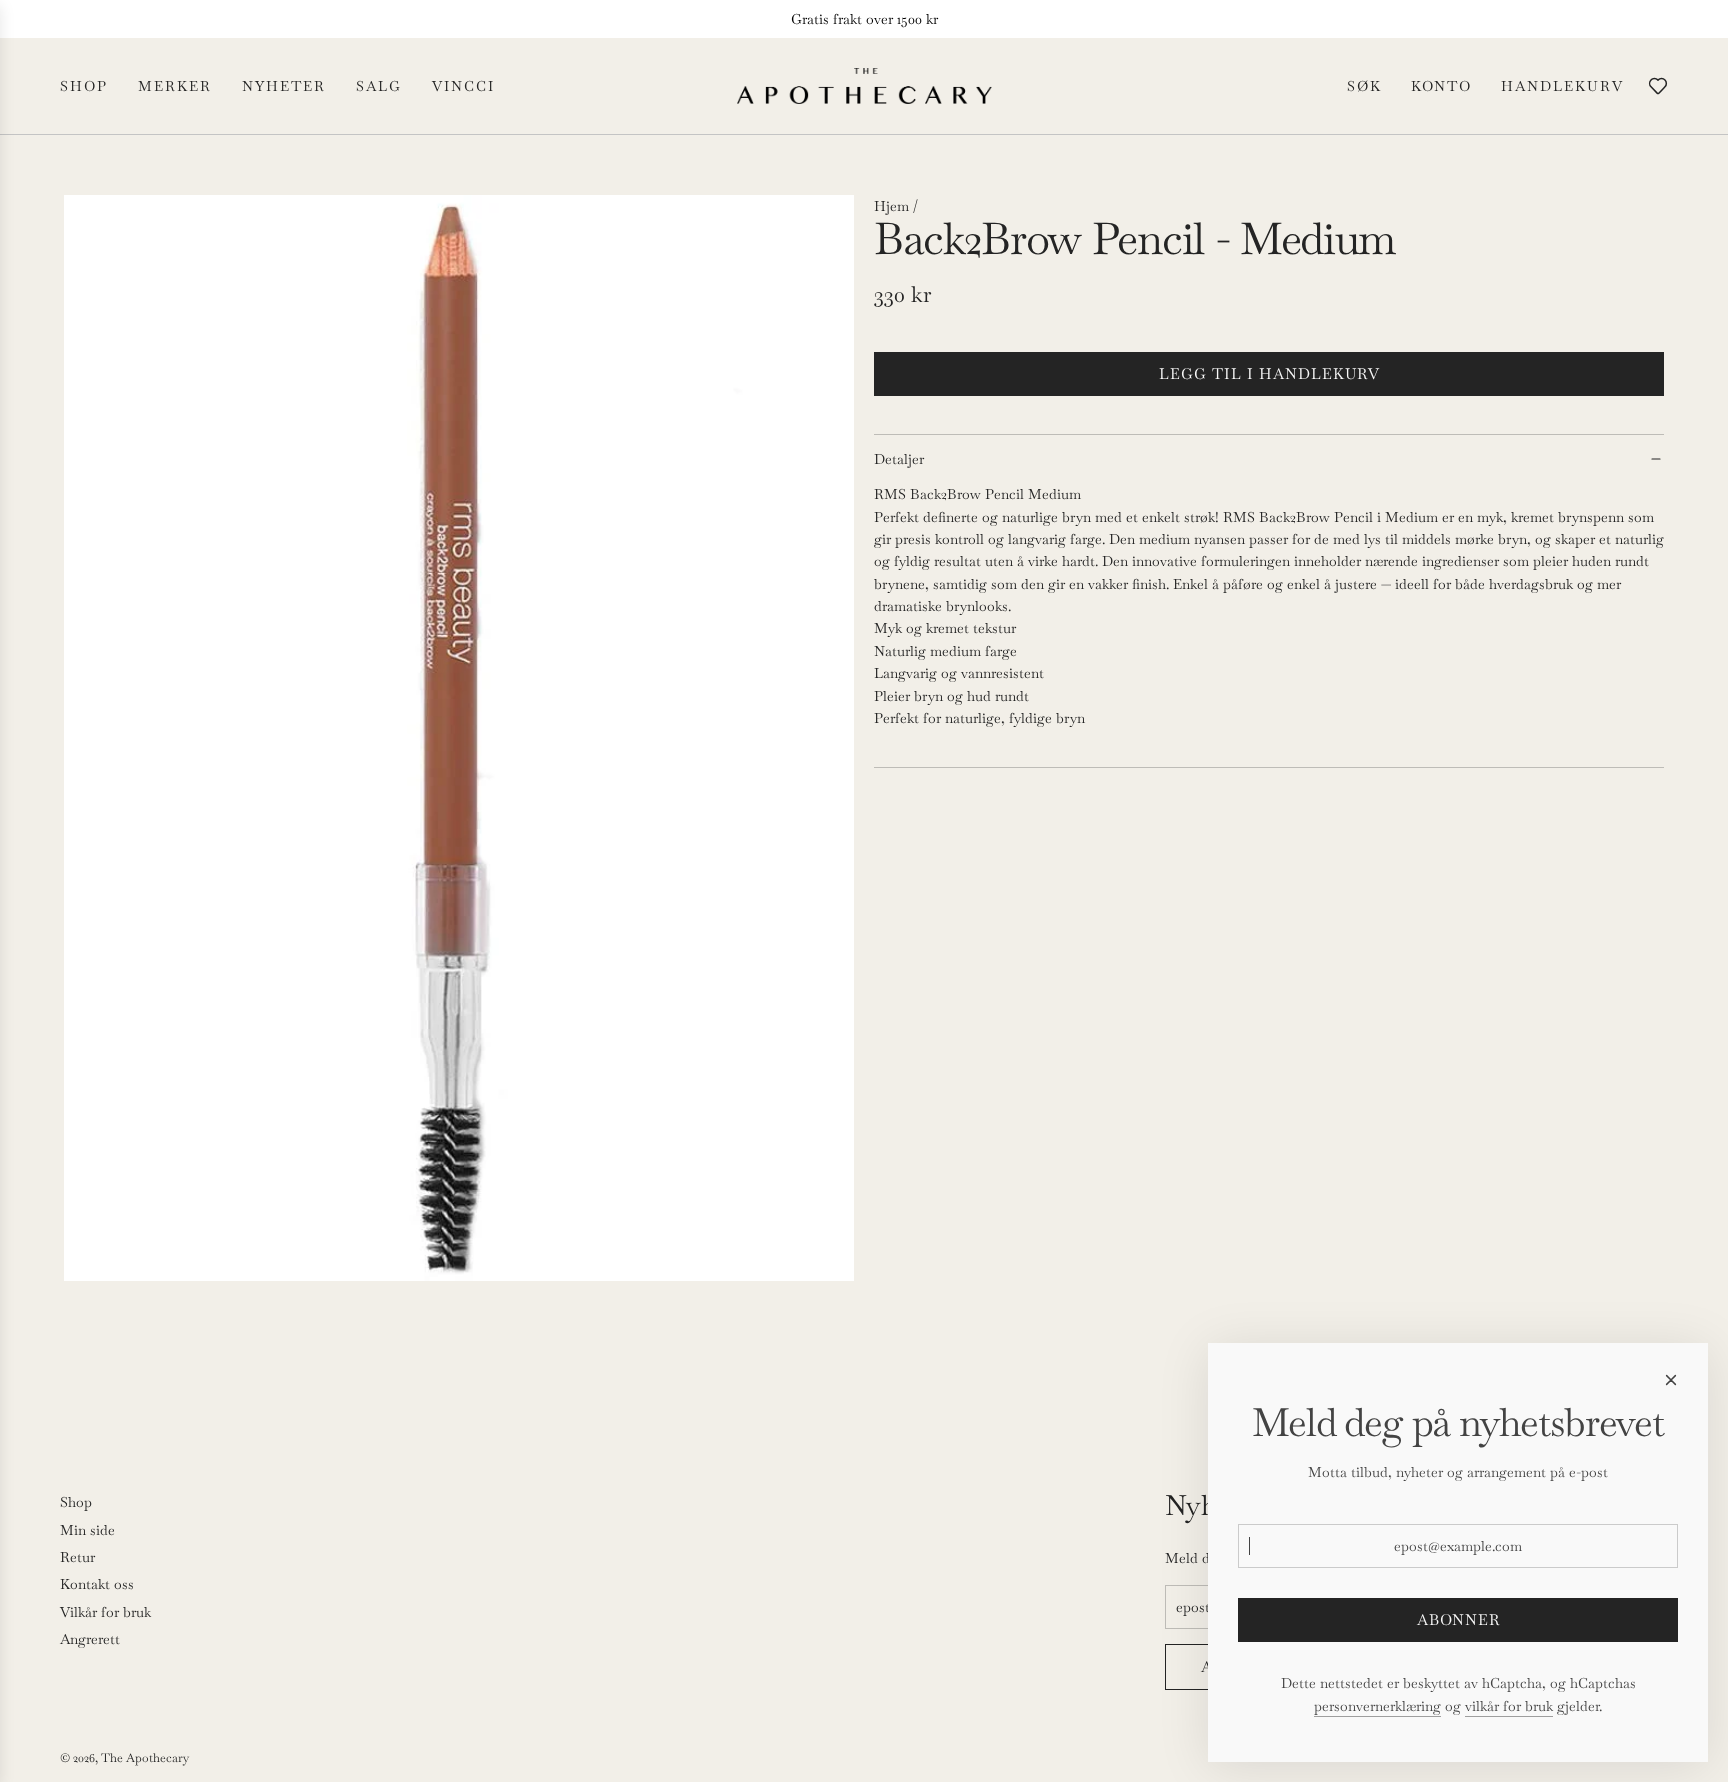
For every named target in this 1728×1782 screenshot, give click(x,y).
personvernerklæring (1377, 1706)
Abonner (1458, 1619)
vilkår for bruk (1509, 1706)
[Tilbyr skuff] (1658, 86)
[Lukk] (1671, 1380)
